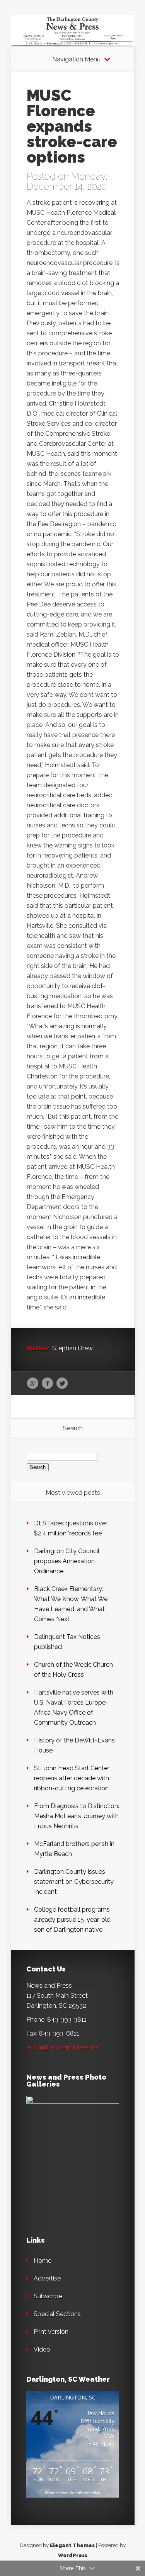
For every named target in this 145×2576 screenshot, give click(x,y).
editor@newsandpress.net (63, 2047)
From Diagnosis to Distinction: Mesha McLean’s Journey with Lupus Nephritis (77, 1816)
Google (33, 1384)
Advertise (47, 2278)
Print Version (51, 2332)
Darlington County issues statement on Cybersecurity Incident (74, 1882)
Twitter (62, 1384)
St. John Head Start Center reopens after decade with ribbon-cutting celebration (72, 1778)
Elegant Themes (72, 2545)
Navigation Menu (76, 59)
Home (43, 2261)
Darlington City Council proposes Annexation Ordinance (67, 1561)
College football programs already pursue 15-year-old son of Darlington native (72, 1920)
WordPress (73, 2555)
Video (42, 2349)
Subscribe (48, 2296)
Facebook (47, 1384)
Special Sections (57, 2314)
